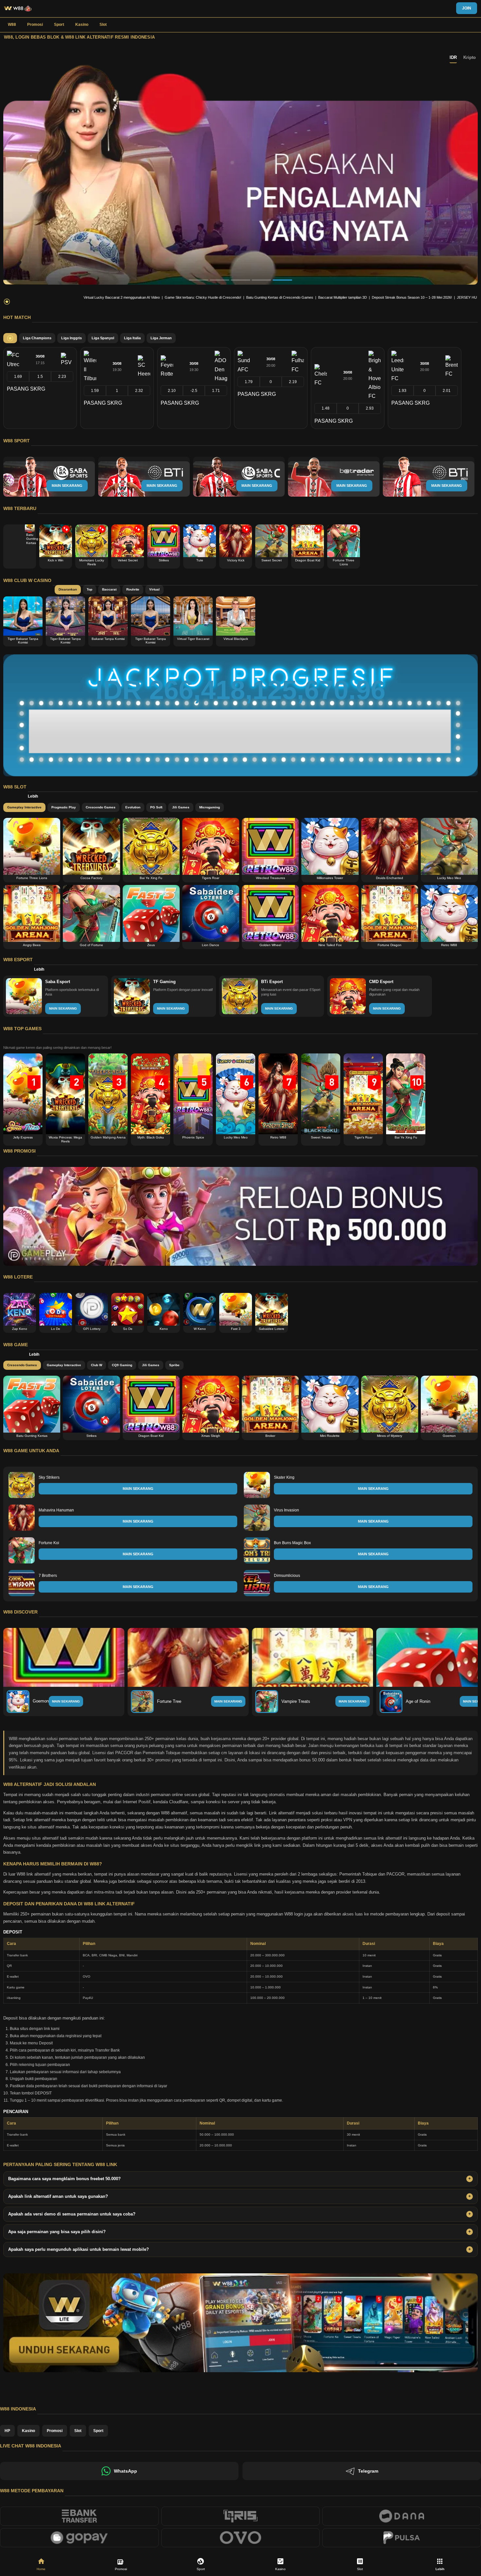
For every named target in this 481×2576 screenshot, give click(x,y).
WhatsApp (125, 2471)
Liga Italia (132, 338)
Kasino (82, 25)
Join (467, 8)
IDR (453, 57)
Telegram (368, 2471)
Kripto (470, 57)
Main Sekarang (66, 1701)
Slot (103, 25)
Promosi (35, 25)
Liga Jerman (161, 338)
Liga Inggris (71, 338)
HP (7, 2431)
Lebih (33, 796)
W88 (12, 25)
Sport (59, 25)
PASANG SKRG (26, 389)
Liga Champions (37, 338)
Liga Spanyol (103, 338)
